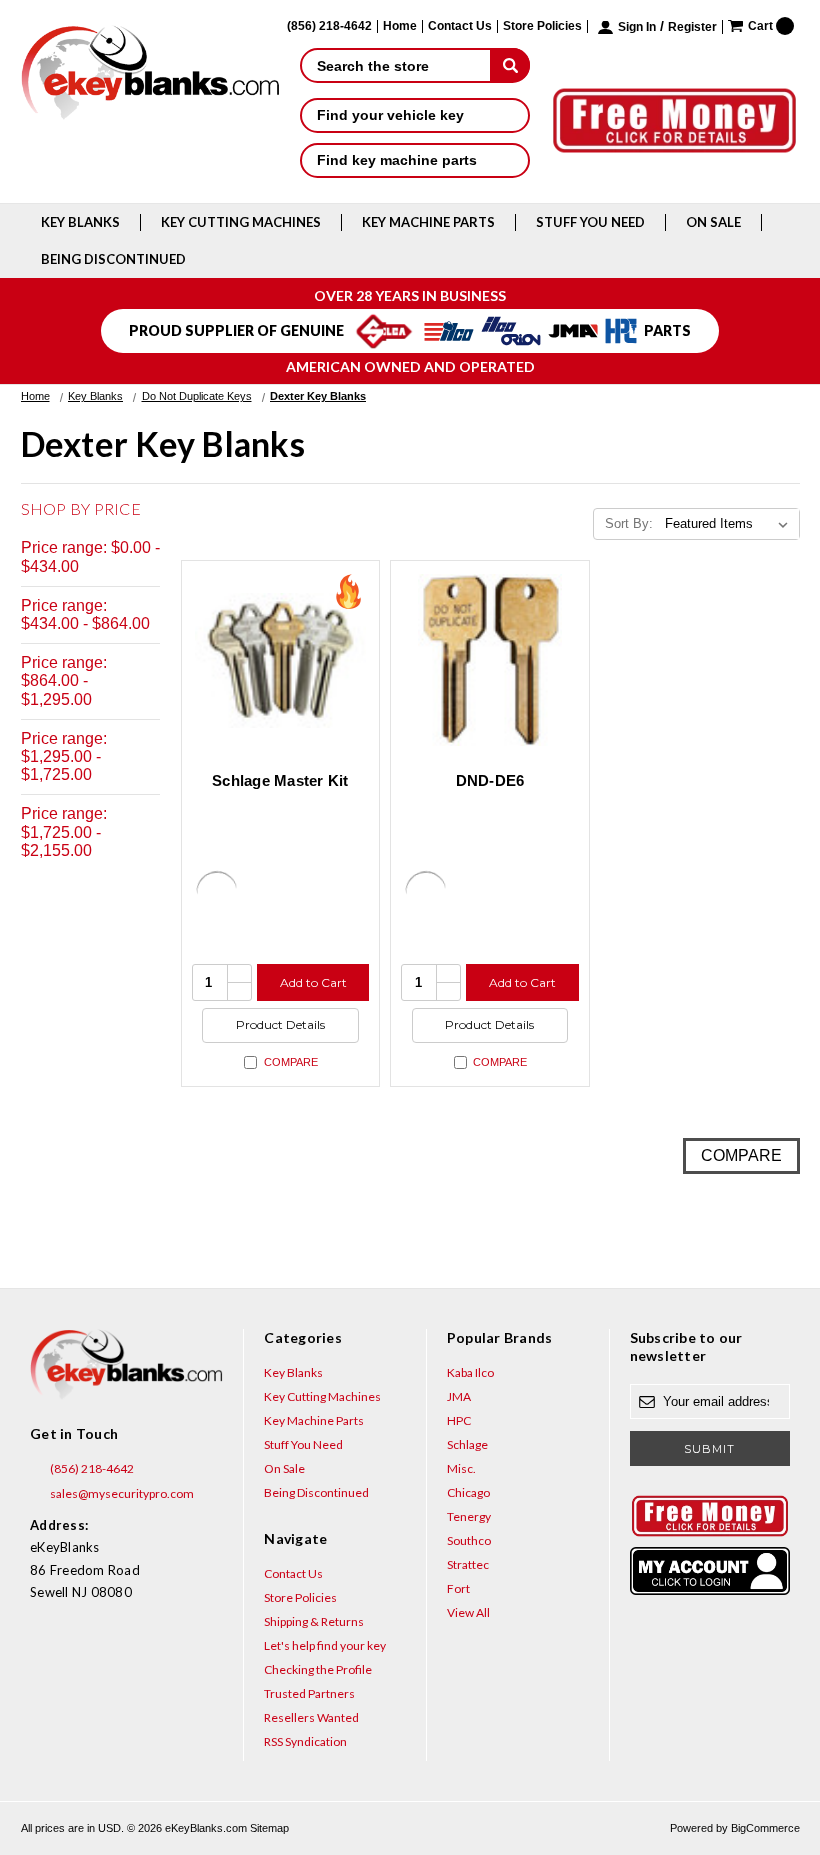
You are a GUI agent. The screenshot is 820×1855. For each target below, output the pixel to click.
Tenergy (469, 1516)
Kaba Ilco (470, 1372)
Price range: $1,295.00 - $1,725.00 (64, 756)
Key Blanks (80, 222)
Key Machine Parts (428, 222)
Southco (469, 1540)
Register (692, 27)
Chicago (468, 1492)
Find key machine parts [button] (397, 160)
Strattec (468, 1564)
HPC (459, 1420)
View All (468, 1612)
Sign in (637, 27)
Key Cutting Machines (241, 222)
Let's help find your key (325, 1645)
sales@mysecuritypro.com (121, 1493)
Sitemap (269, 1828)
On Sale (713, 222)
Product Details (280, 1024)
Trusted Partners (309, 1693)
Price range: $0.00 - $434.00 (90, 556)
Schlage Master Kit (280, 780)
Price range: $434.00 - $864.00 (85, 614)
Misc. (461, 1468)
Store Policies (542, 26)
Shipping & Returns (314, 1621)
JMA (459, 1396)
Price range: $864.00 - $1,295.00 (64, 680)
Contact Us (460, 26)
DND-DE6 (490, 780)
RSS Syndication (305, 1741)
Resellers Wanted (311, 1717)
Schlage (467, 1444)
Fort (458, 1588)
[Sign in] (710, 1571)
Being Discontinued (113, 259)
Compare (291, 1062)
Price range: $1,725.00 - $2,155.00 (64, 831)
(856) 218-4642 (91, 1468)
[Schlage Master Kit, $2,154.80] (281, 660)
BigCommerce (765, 1828)
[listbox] (730, 524)
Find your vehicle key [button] (390, 115)
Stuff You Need (590, 222)
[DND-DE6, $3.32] (490, 660)
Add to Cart (313, 982)
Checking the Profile (318, 1669)
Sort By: (629, 523)
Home (400, 26)
